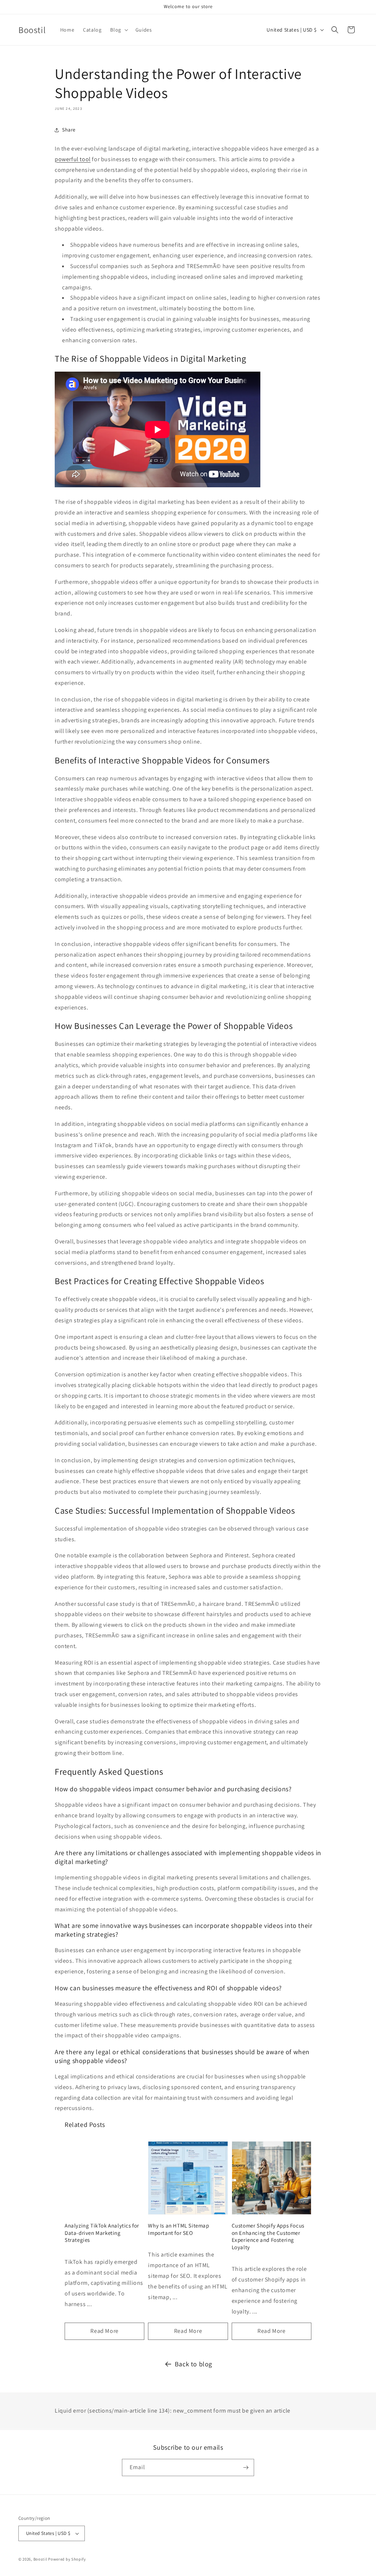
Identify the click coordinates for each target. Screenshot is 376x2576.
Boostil (40, 2559)
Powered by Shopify (67, 2559)
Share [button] (69, 130)
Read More (104, 2331)
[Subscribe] (246, 2467)
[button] (118, 30)
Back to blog (194, 2364)
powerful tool (73, 159)
